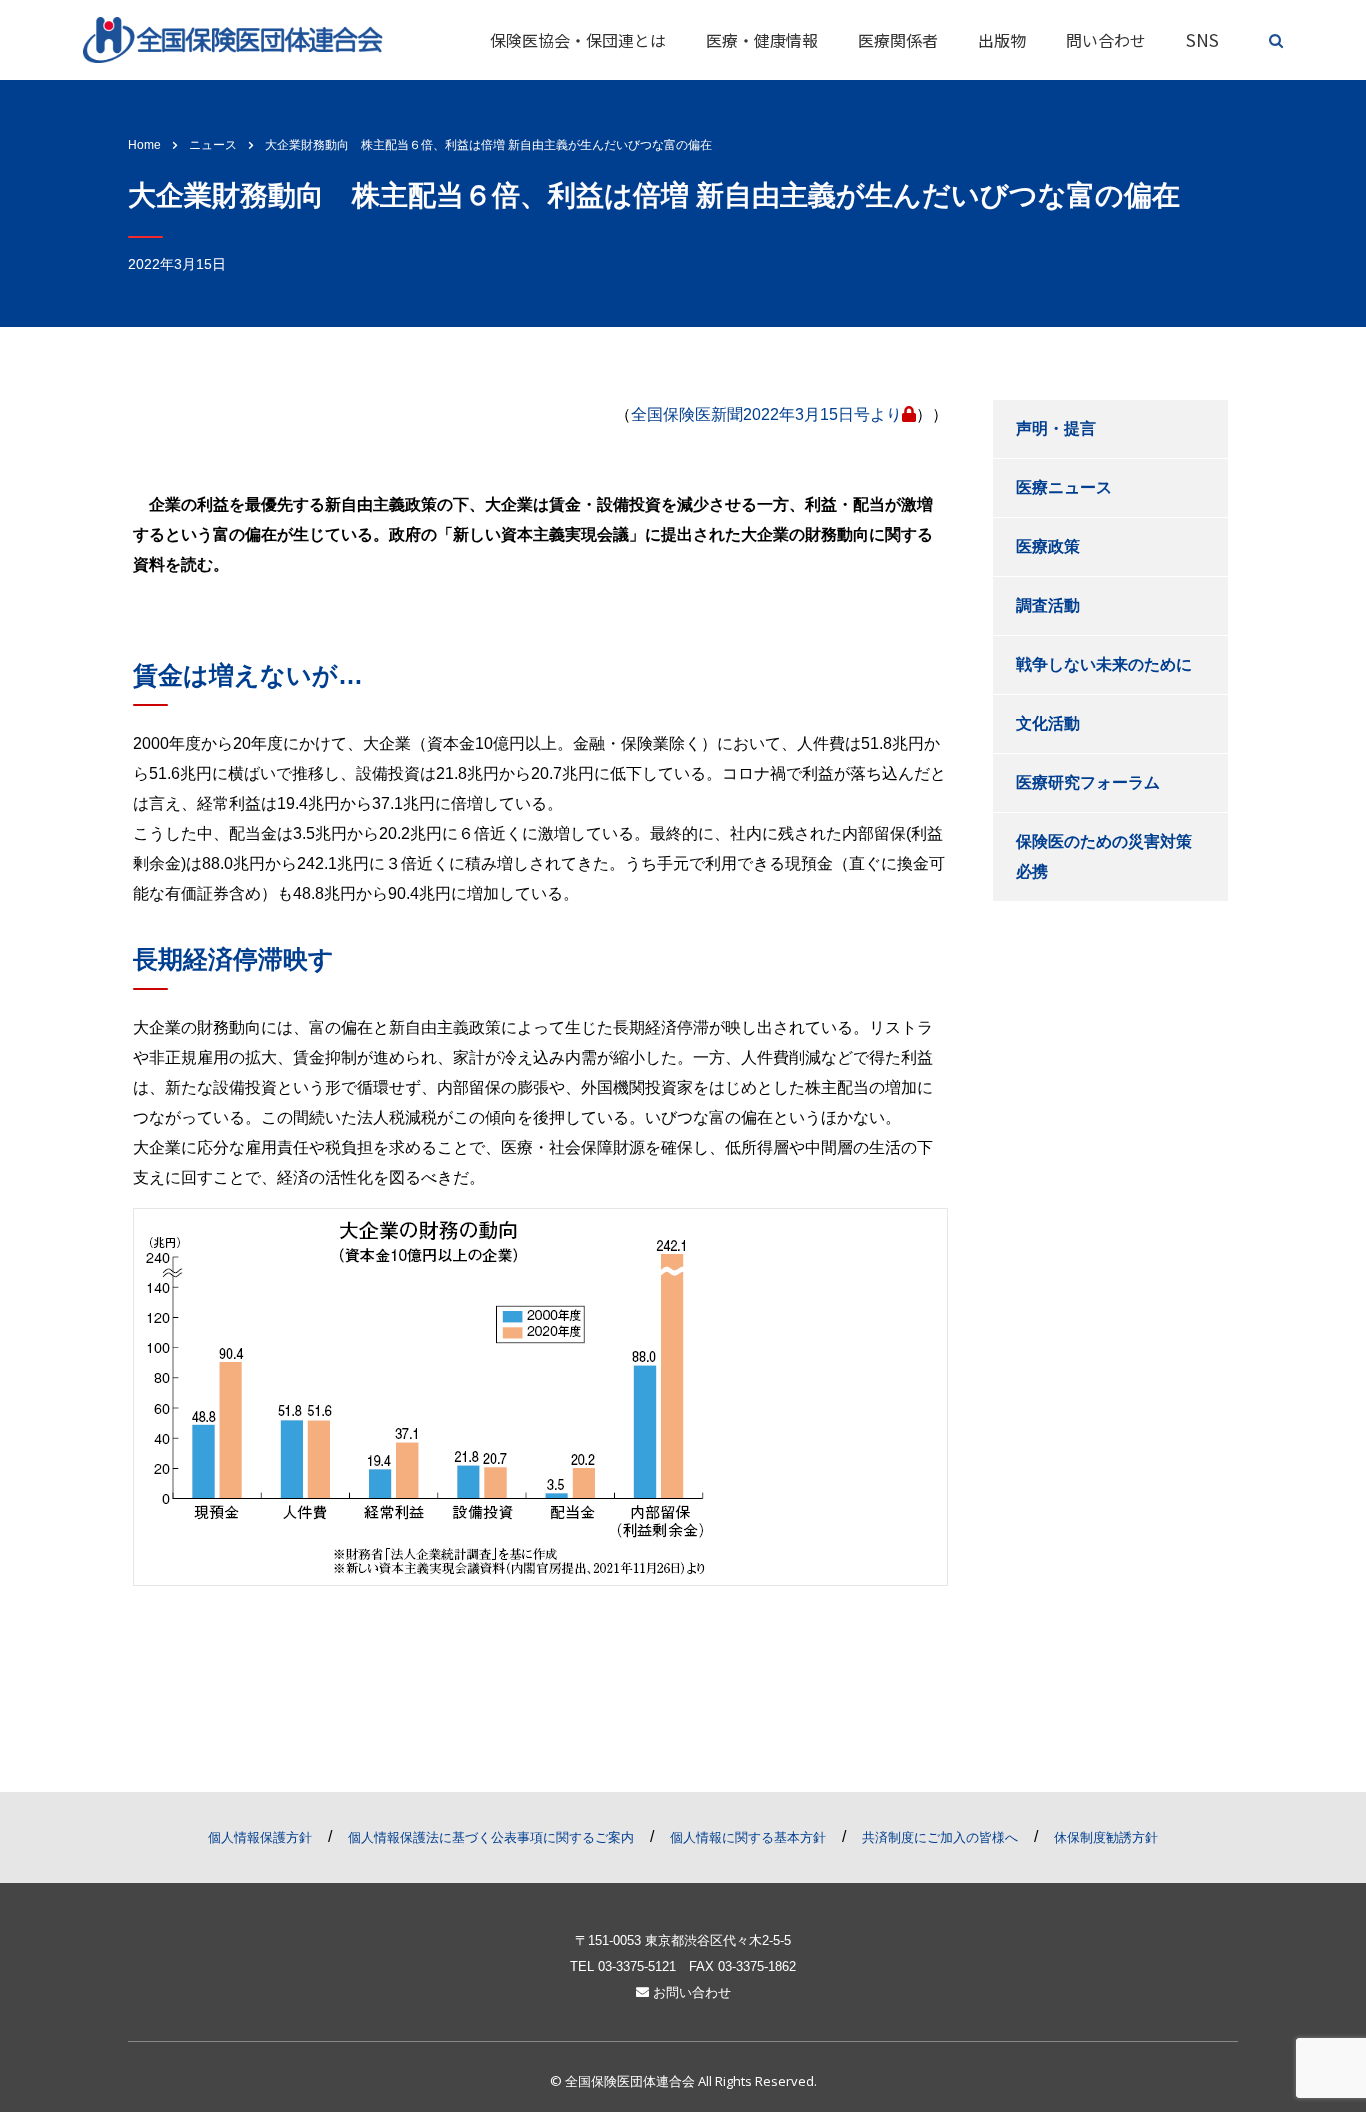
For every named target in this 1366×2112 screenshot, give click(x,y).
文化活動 (1048, 723)
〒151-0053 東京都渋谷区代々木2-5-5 (683, 1940)
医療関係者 (898, 40)
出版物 (1002, 40)
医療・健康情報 (762, 40)
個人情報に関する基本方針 (748, 1837)
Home (144, 145)
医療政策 (1048, 546)
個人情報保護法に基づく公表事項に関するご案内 (491, 1837)
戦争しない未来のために (1104, 664)
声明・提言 (1056, 428)
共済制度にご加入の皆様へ (940, 1837)
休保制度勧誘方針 (1106, 1837)
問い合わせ (1106, 40)
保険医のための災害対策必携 (1104, 856)
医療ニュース (1064, 487)
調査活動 (1048, 605)
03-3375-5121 (637, 1966)
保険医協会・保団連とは (578, 40)
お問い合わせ (690, 1992)
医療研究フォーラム (1088, 782)
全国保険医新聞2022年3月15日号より (766, 414)
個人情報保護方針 (260, 1837)
